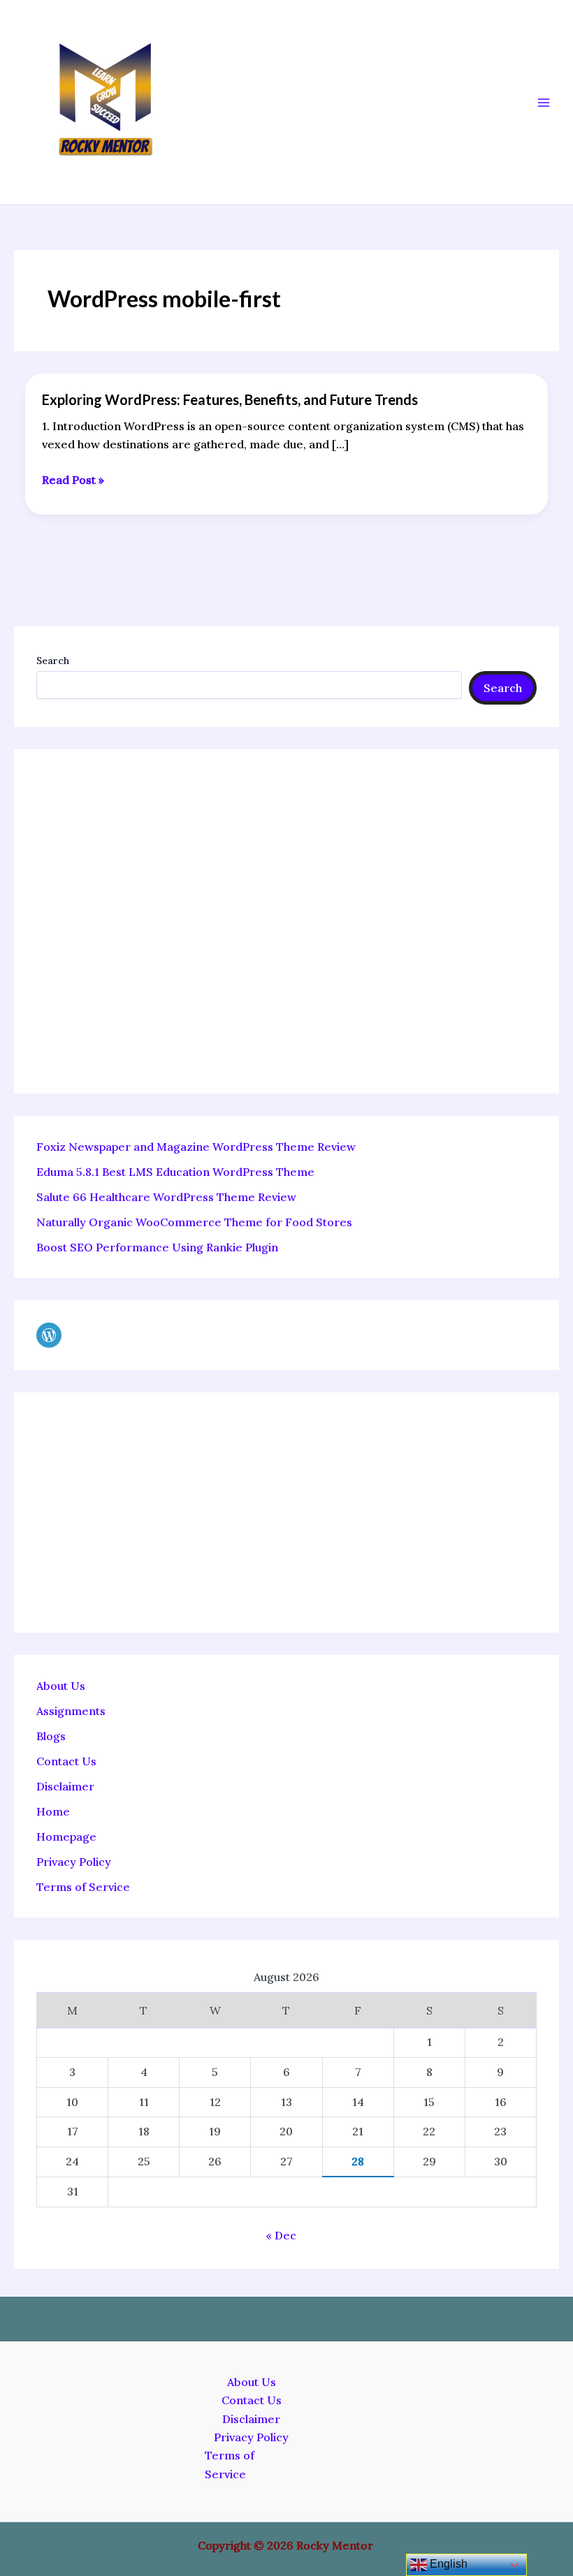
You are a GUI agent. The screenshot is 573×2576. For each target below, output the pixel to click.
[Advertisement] (286, 921)
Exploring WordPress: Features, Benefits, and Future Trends (230, 399)
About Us (61, 1686)
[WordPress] (49, 1335)
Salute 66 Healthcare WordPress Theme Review (166, 1197)
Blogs (51, 1736)
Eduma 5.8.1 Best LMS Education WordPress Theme (175, 1172)
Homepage (66, 1837)
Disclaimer (65, 1786)
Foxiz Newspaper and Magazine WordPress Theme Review (196, 1147)
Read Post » (73, 480)
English (447, 2564)
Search (53, 661)
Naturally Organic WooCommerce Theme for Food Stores (194, 1222)
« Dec (281, 2235)
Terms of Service (83, 1887)
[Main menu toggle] (544, 103)
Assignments (71, 1711)
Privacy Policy (74, 1862)
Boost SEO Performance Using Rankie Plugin (157, 1247)
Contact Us (66, 1761)
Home (53, 1811)
